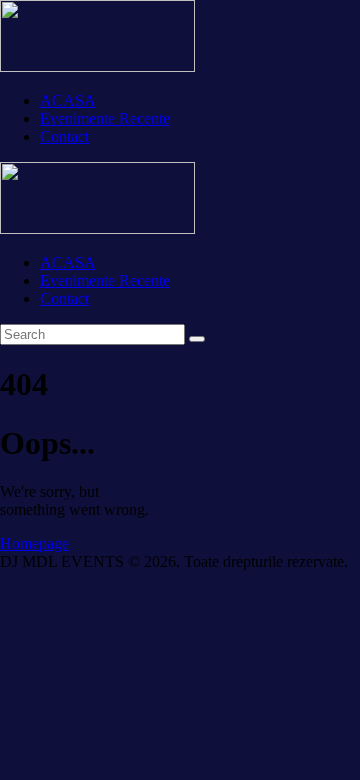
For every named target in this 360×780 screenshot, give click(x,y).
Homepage (34, 543)
